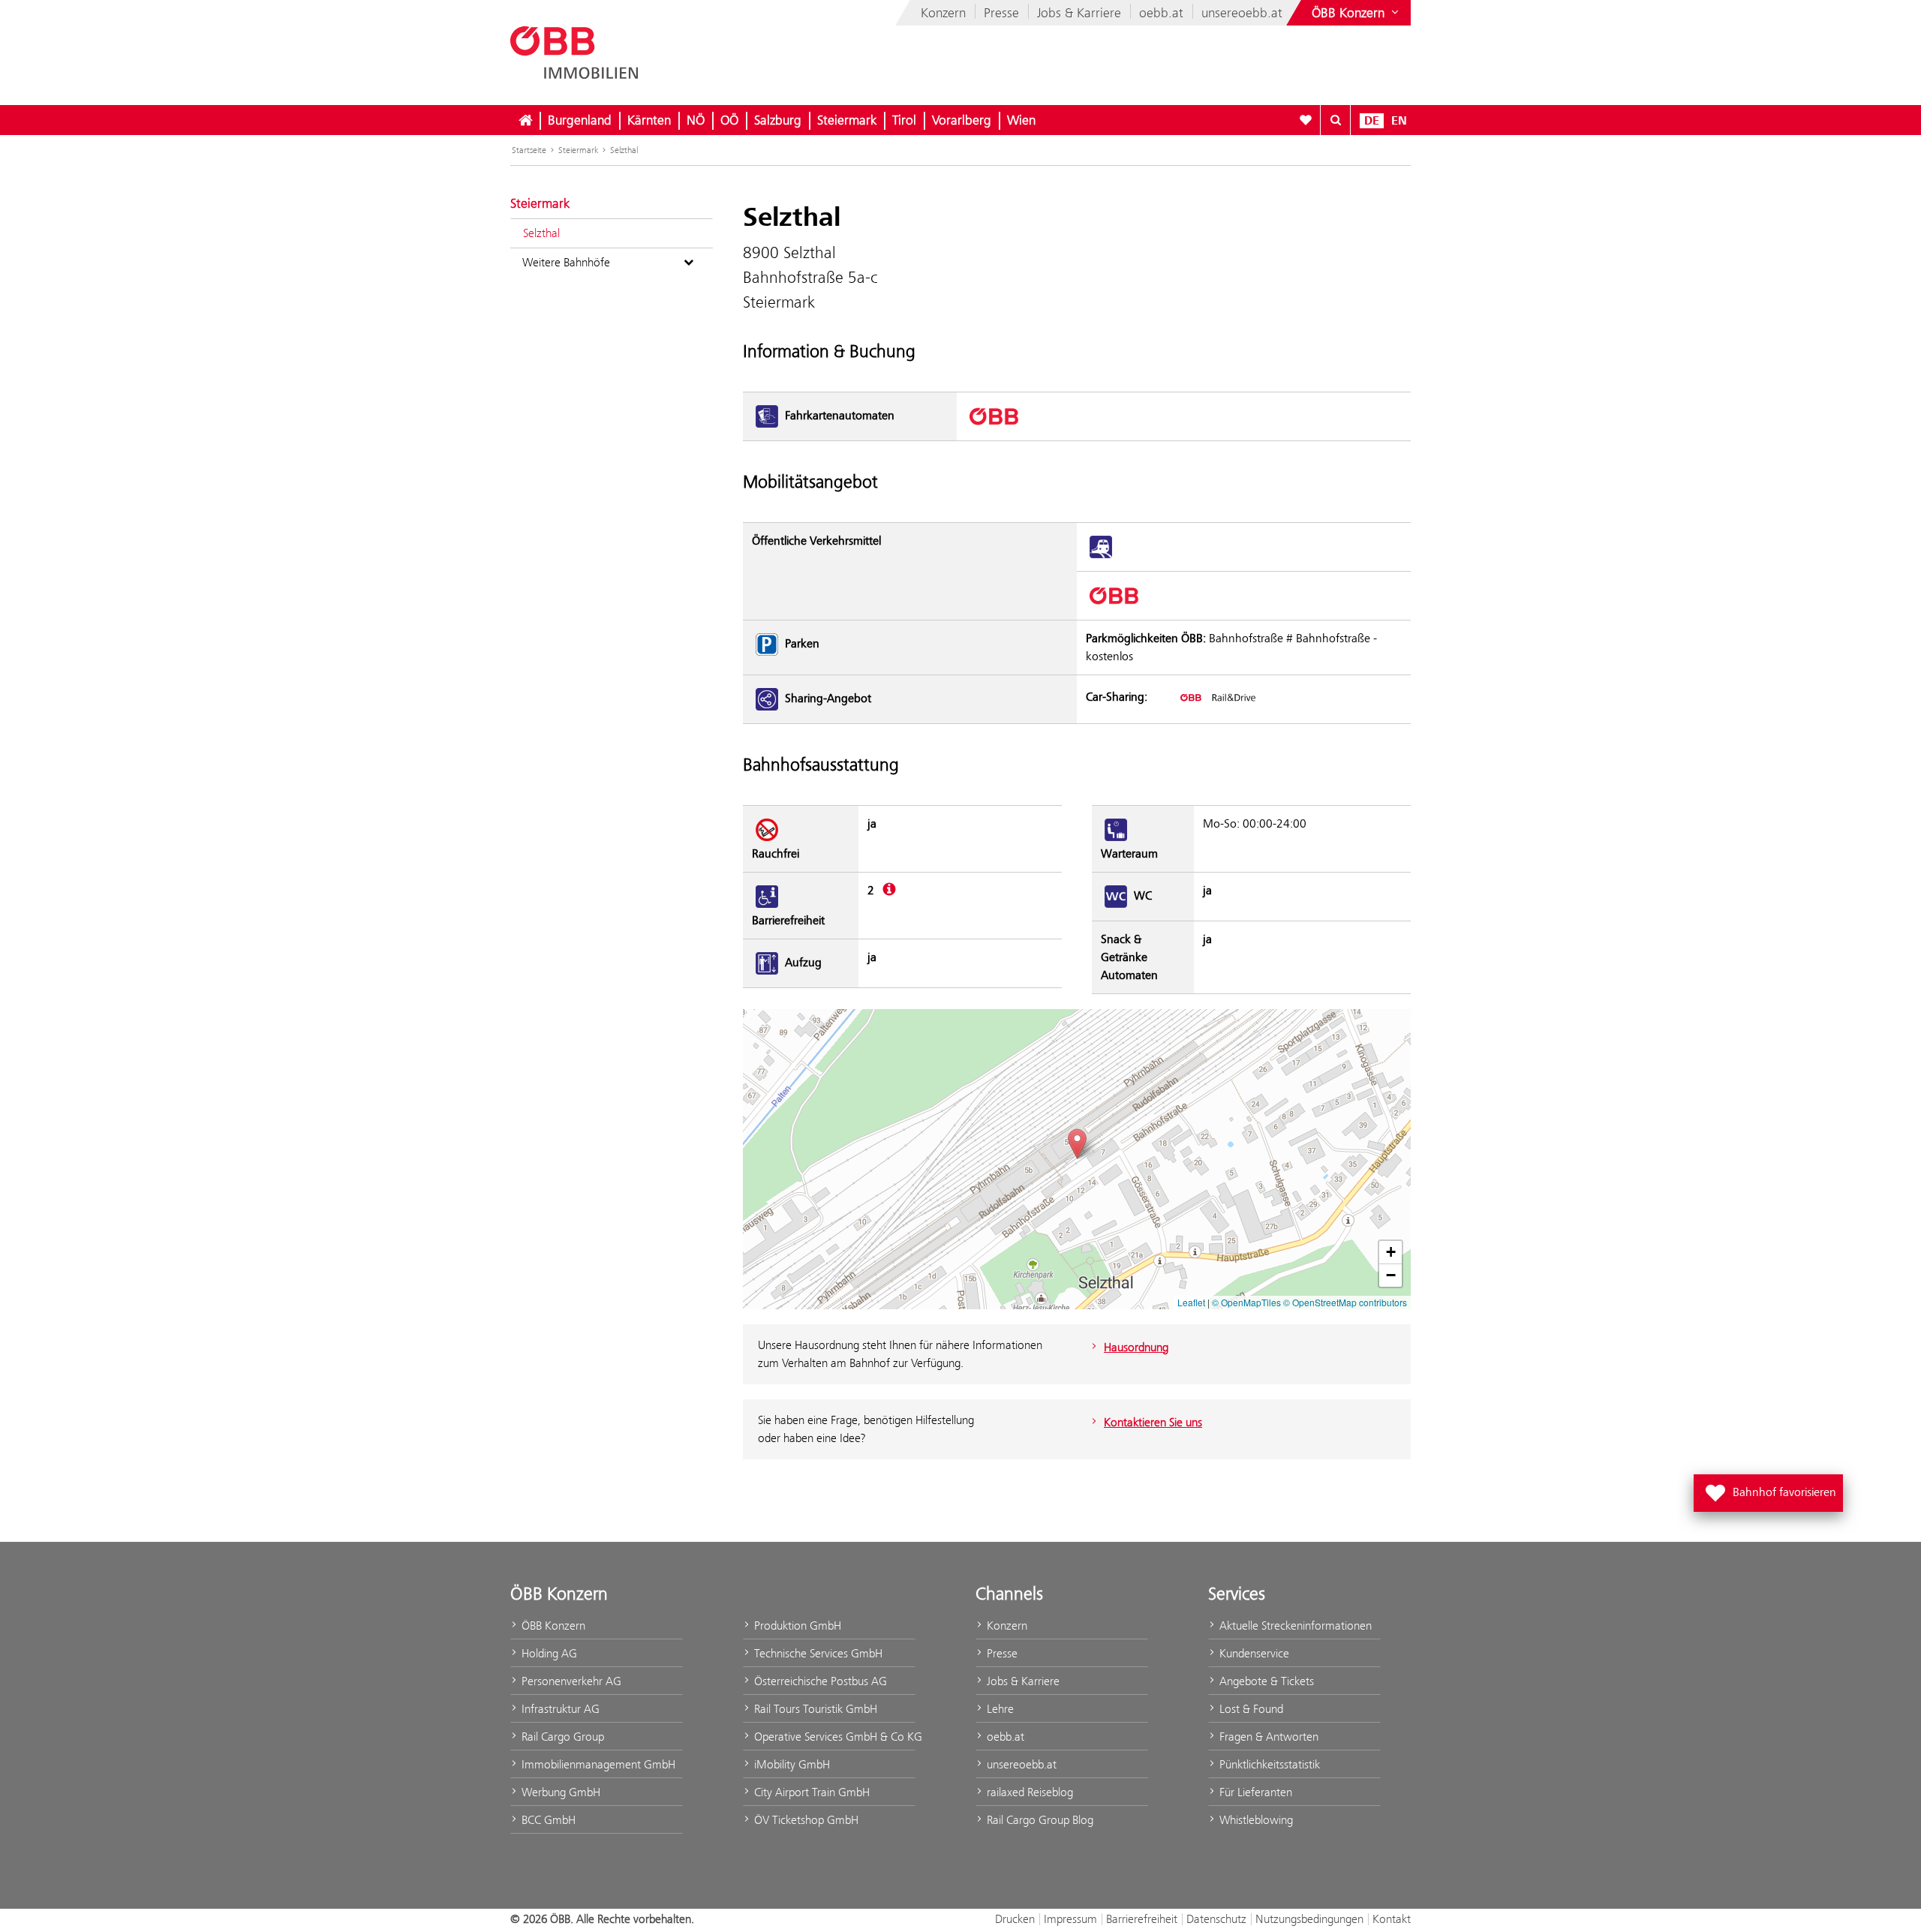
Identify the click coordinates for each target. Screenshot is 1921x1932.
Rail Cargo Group (561, 1737)
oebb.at (1161, 13)
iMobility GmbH (791, 1764)
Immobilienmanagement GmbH (597, 1764)
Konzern (943, 13)
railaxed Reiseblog (1028, 1792)
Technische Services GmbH (817, 1653)
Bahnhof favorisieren (1771, 1489)
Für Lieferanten (1254, 1792)
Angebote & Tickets (1265, 1681)
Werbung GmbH (559, 1792)
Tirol (904, 120)
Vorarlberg (962, 120)
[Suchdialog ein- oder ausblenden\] (1336, 120)
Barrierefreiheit (1142, 1919)
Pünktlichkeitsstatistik (1268, 1764)
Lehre (999, 1709)
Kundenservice (1253, 1653)
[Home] (525, 120)
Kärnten (649, 120)
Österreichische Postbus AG (819, 1681)
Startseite (529, 150)
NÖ (696, 120)
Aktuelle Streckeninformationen (1294, 1626)
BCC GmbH (547, 1820)
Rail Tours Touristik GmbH (814, 1709)
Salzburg (778, 120)
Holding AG (548, 1653)
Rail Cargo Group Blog (1039, 1820)
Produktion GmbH (796, 1626)
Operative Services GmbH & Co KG (833, 1737)
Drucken (1015, 1919)
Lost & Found (1250, 1709)
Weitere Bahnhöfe (566, 262)
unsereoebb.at (1242, 13)
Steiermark (847, 120)
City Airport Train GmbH (810, 1792)
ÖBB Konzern (552, 1626)
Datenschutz (1216, 1919)
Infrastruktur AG (559, 1709)
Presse (1001, 13)
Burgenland (580, 120)
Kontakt (1392, 1919)
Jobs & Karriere (1079, 13)
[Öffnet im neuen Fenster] (1218, 696)
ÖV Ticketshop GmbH (805, 1820)
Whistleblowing (1255, 1820)
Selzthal (624, 150)
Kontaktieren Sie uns (1153, 1422)
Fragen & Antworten (1267, 1737)
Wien (1021, 120)
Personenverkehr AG (570, 1681)
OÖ (729, 120)
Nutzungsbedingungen (1309, 1919)
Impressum (1070, 1919)
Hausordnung (1136, 1347)
